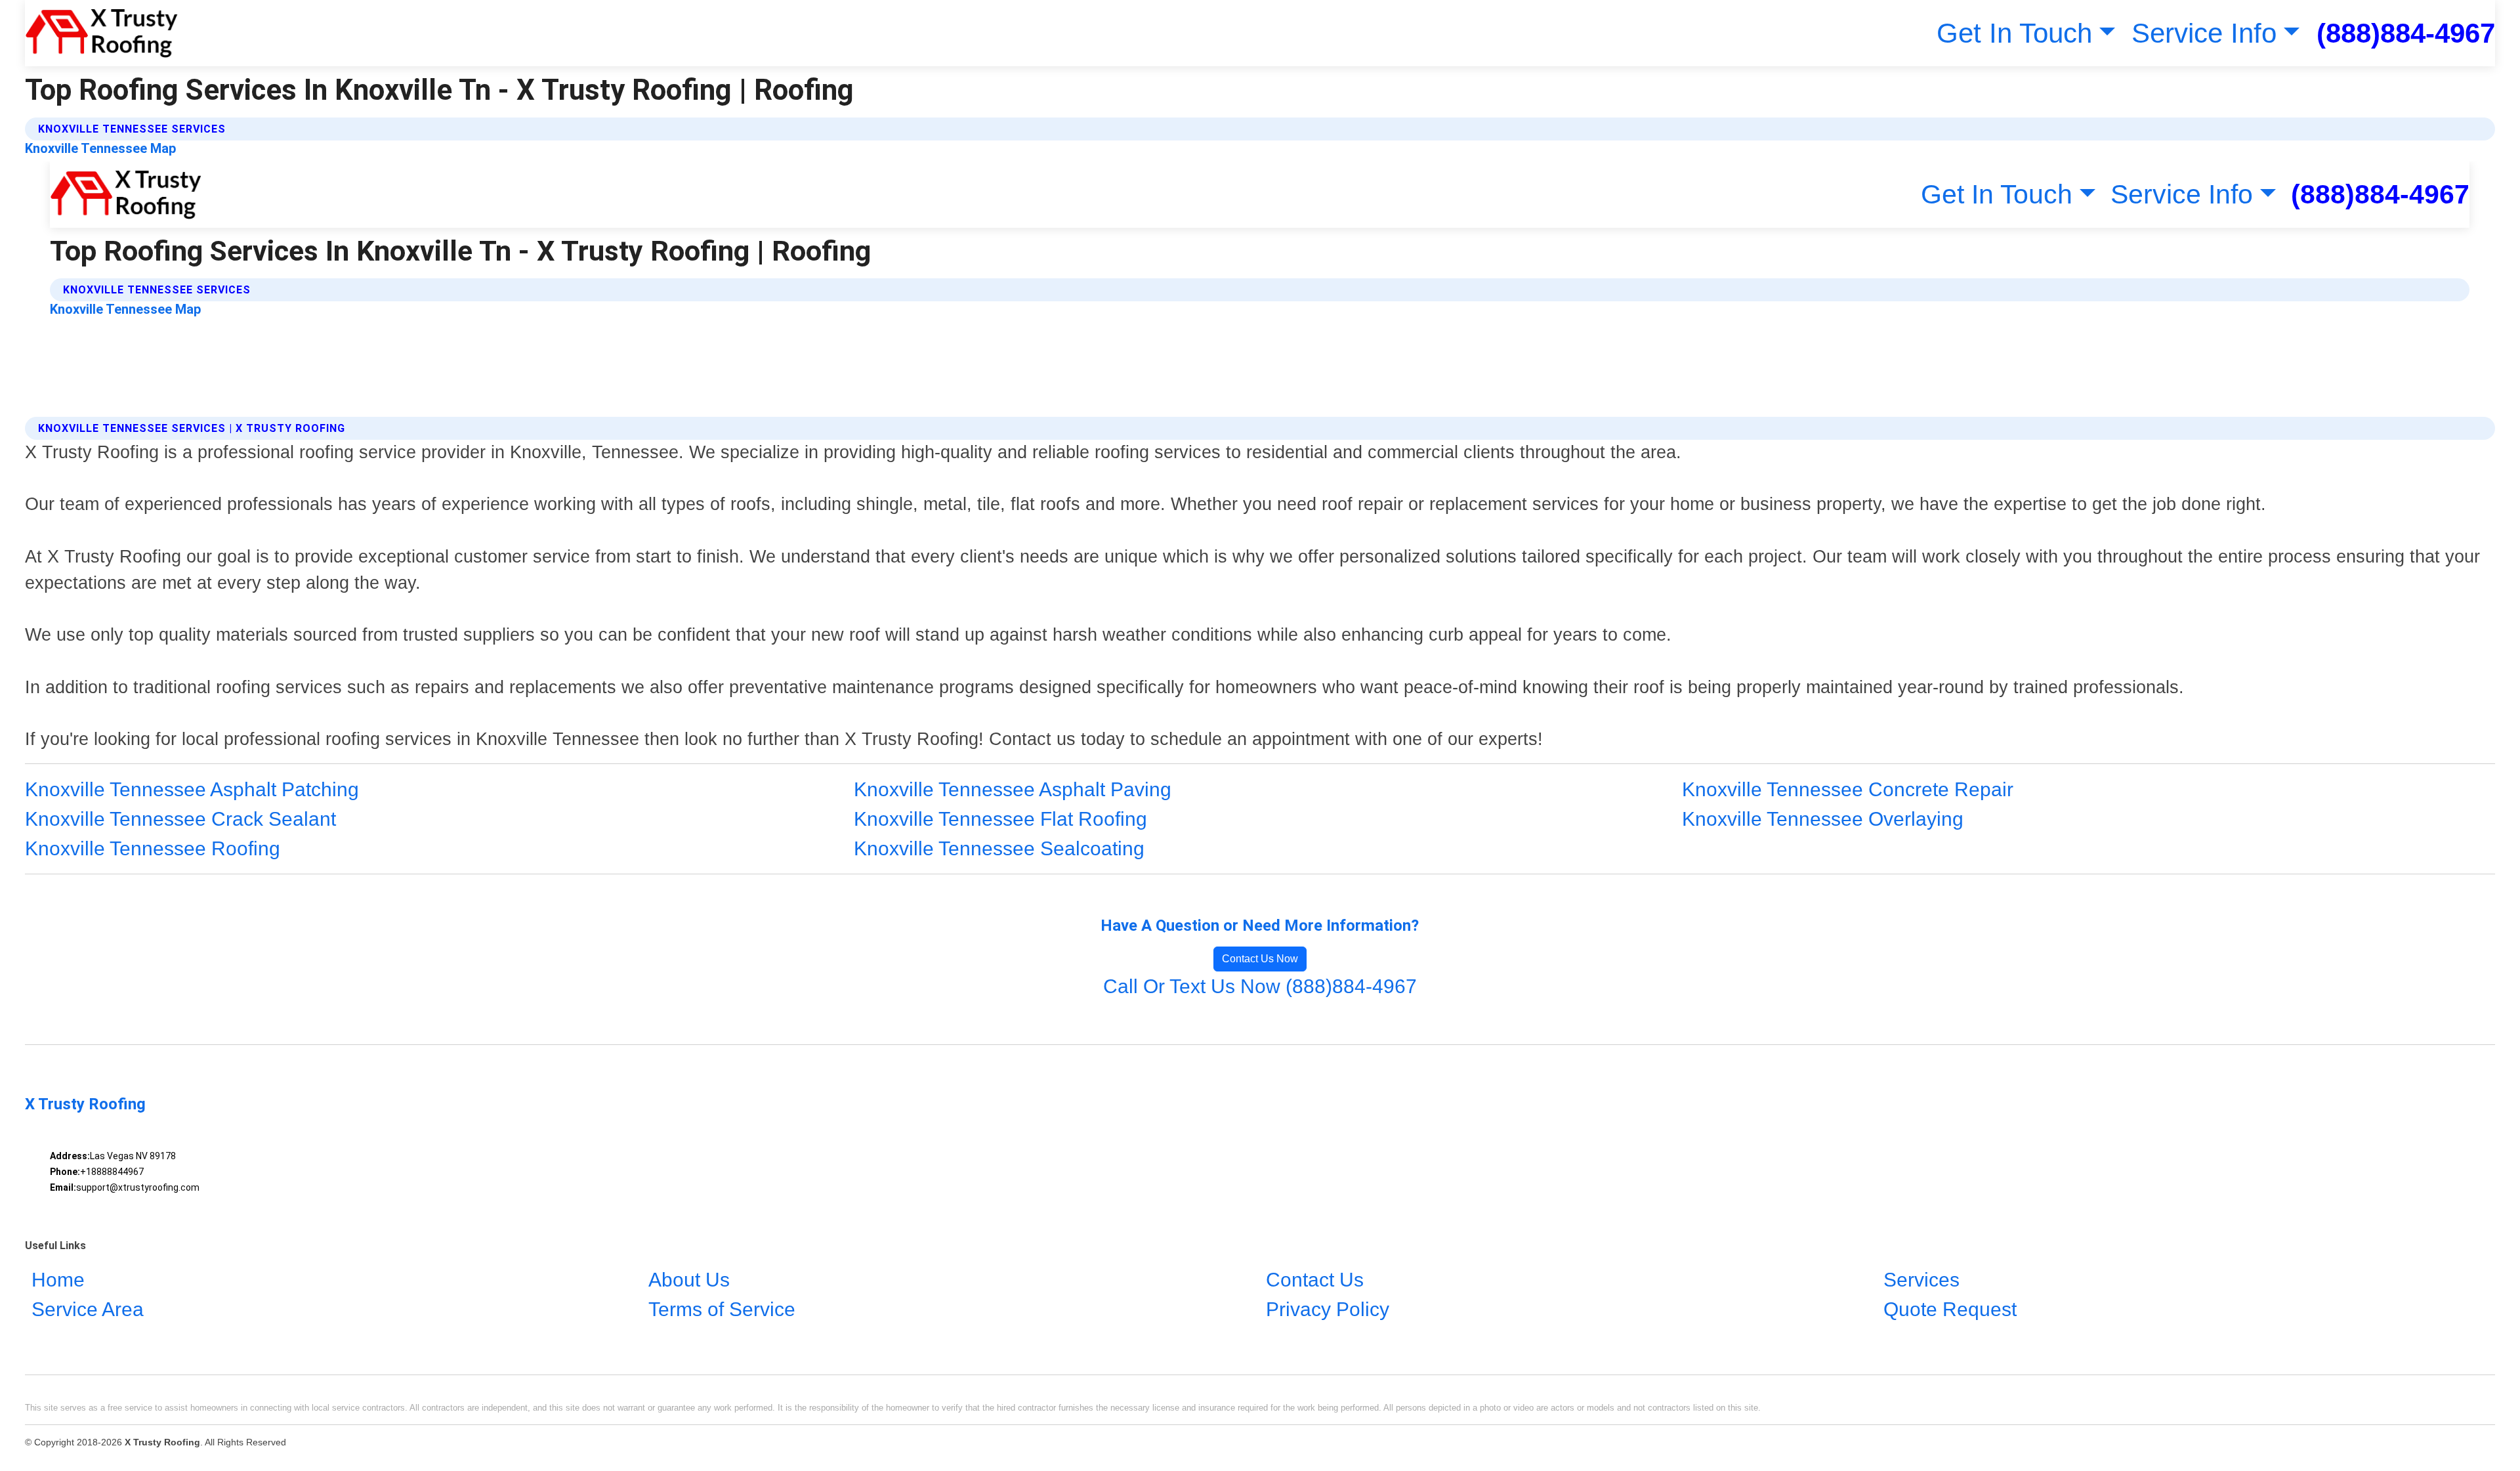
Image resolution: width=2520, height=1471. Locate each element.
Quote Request (1950, 1310)
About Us (689, 1280)
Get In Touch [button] (2014, 33)
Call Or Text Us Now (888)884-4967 (1260, 986)
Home (58, 1280)
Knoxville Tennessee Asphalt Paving (1013, 789)
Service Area (88, 1310)
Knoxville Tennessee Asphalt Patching (192, 789)
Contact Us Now (1260, 959)
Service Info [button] (2204, 33)
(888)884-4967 (2406, 33)
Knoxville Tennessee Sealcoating (999, 848)
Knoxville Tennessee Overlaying (1823, 819)
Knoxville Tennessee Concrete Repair (1848, 789)
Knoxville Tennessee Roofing (153, 848)
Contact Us (1315, 1280)
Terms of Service (722, 1310)
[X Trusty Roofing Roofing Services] (101, 33)
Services (1921, 1280)
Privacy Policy (1328, 1310)
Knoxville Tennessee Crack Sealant (180, 819)
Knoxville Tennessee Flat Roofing (1000, 819)
